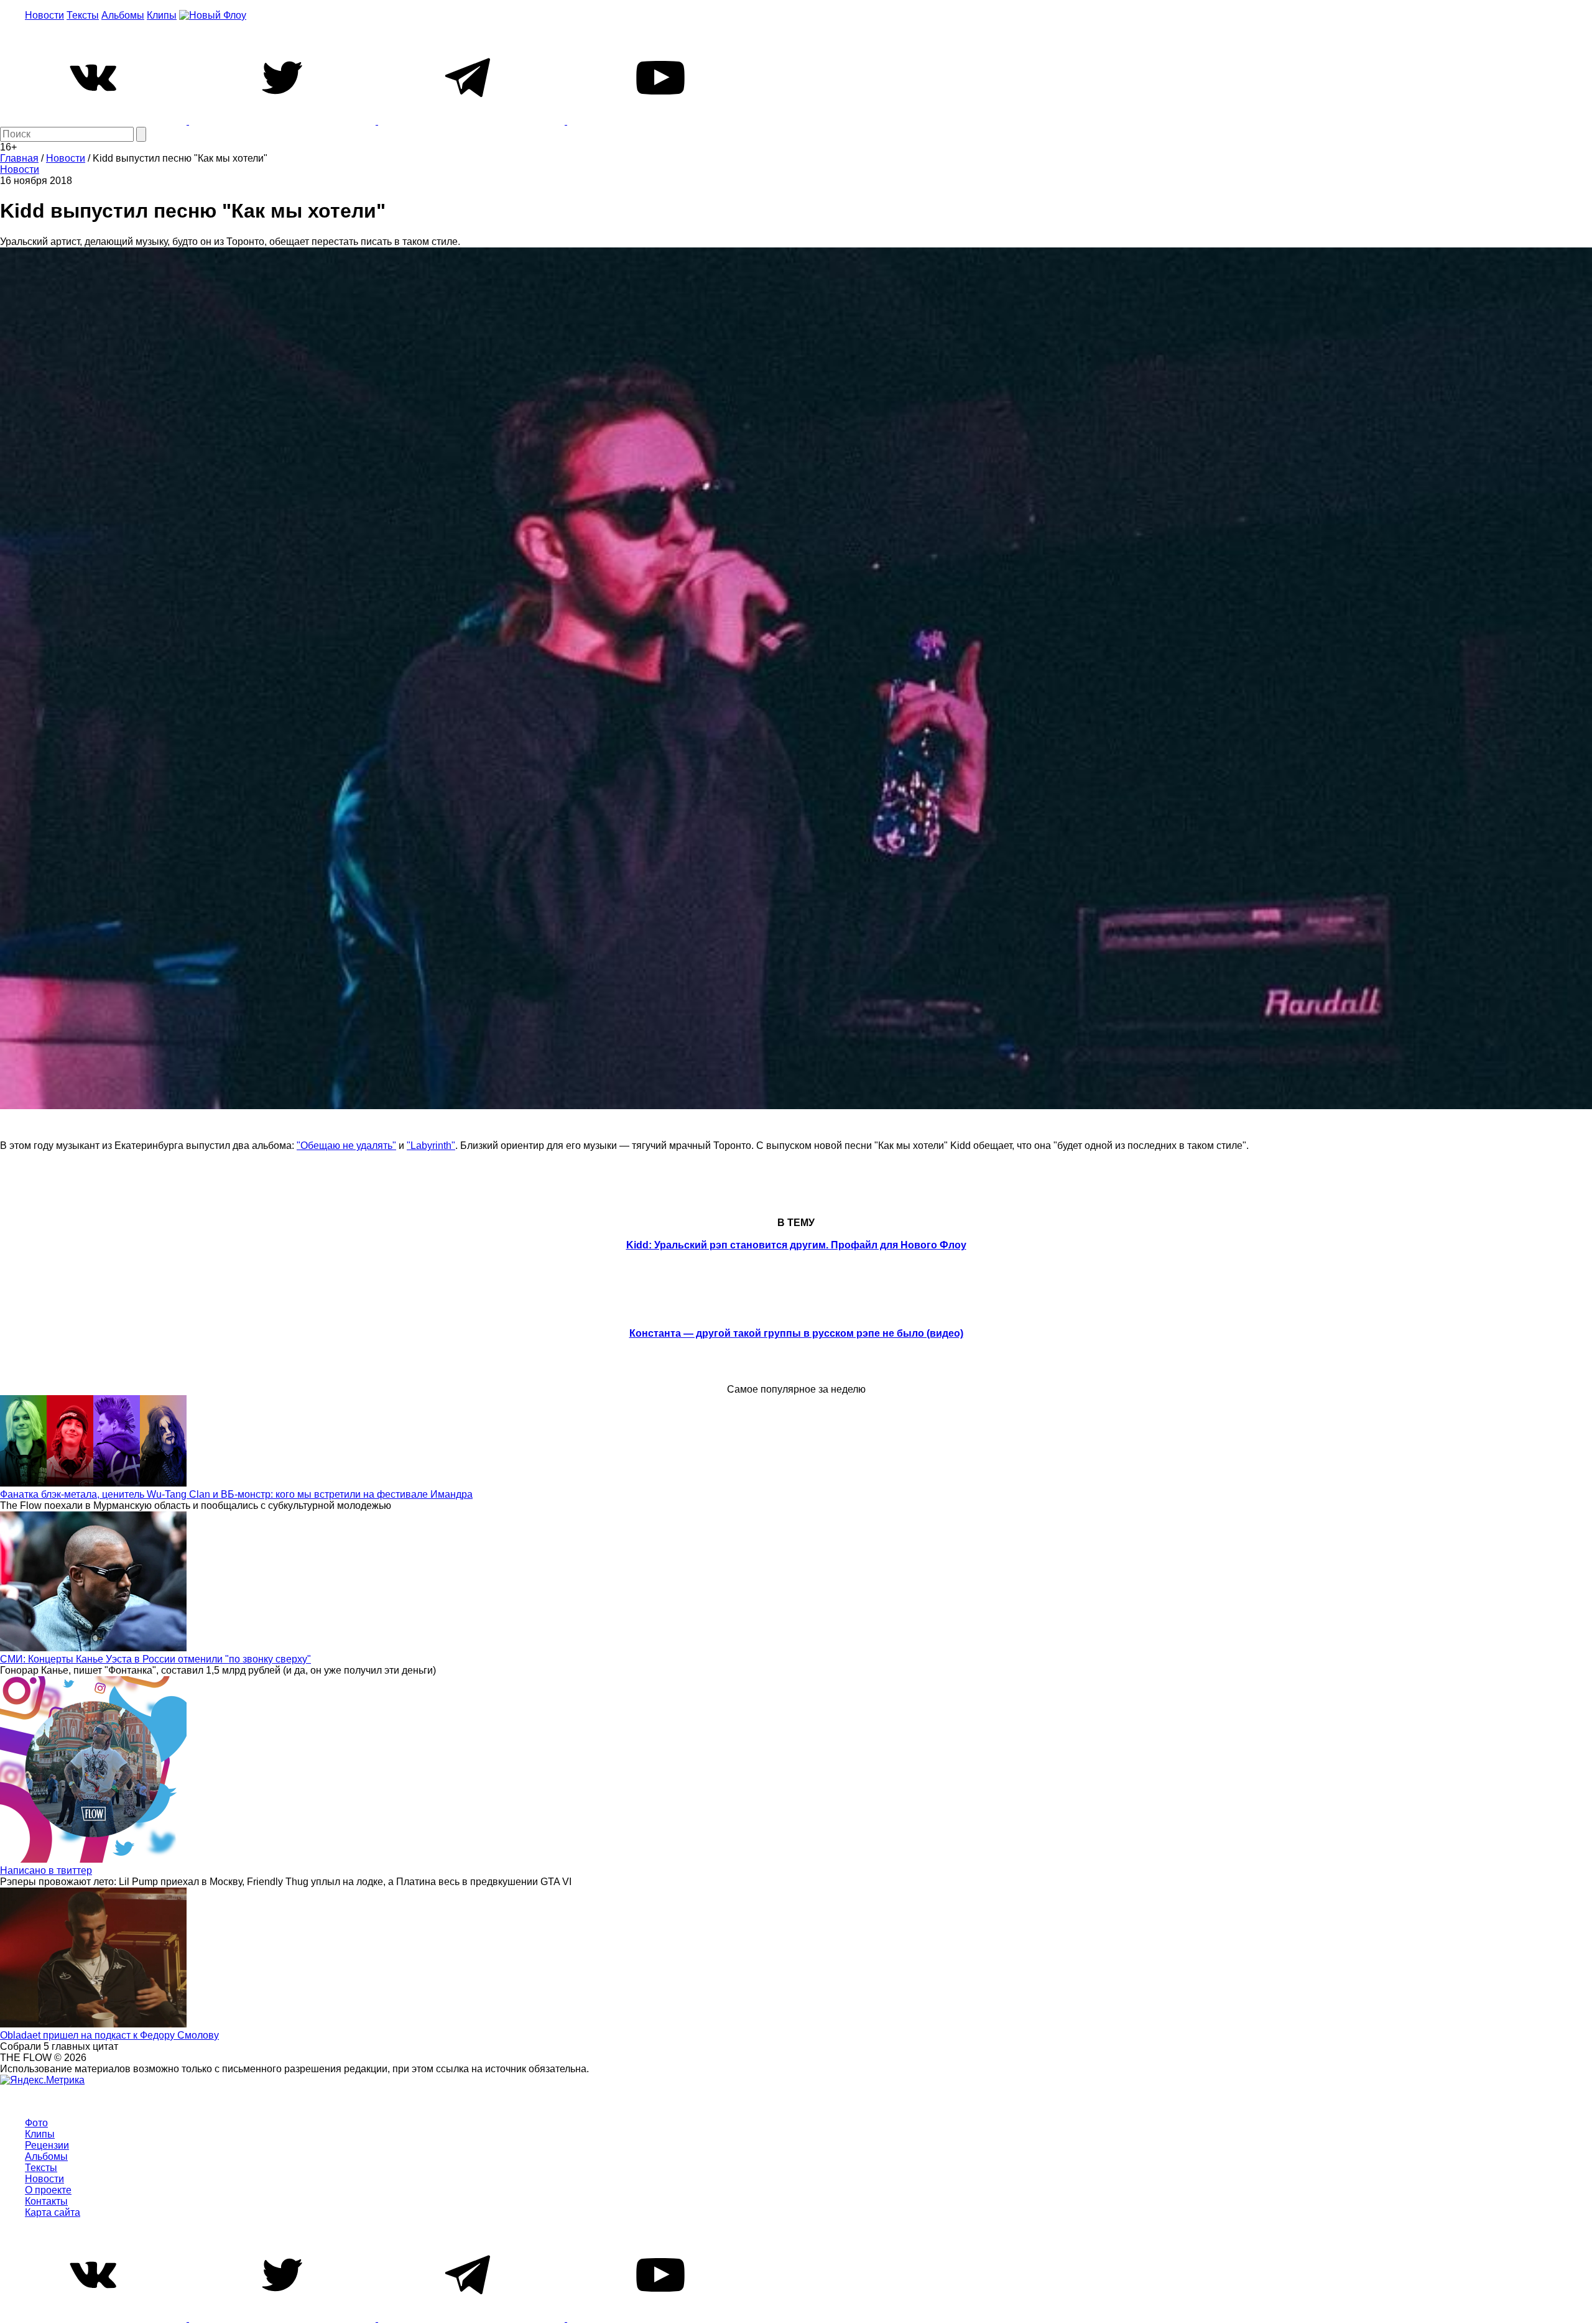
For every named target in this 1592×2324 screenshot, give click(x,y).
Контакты (46, 2201)
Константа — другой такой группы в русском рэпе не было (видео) (796, 1333)
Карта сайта (53, 2212)
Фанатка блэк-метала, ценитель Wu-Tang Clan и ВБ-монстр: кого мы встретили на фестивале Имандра (236, 1494)
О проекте (48, 2190)
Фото (36, 2123)
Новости (44, 15)
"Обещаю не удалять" (346, 1146)
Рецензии (47, 2145)
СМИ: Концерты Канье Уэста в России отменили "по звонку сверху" (155, 1659)
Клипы (162, 15)
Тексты (83, 15)
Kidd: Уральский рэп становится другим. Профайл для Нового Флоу (796, 1245)
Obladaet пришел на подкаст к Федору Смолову (109, 2035)
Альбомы (123, 15)
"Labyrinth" (431, 1146)
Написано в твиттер (46, 1870)
